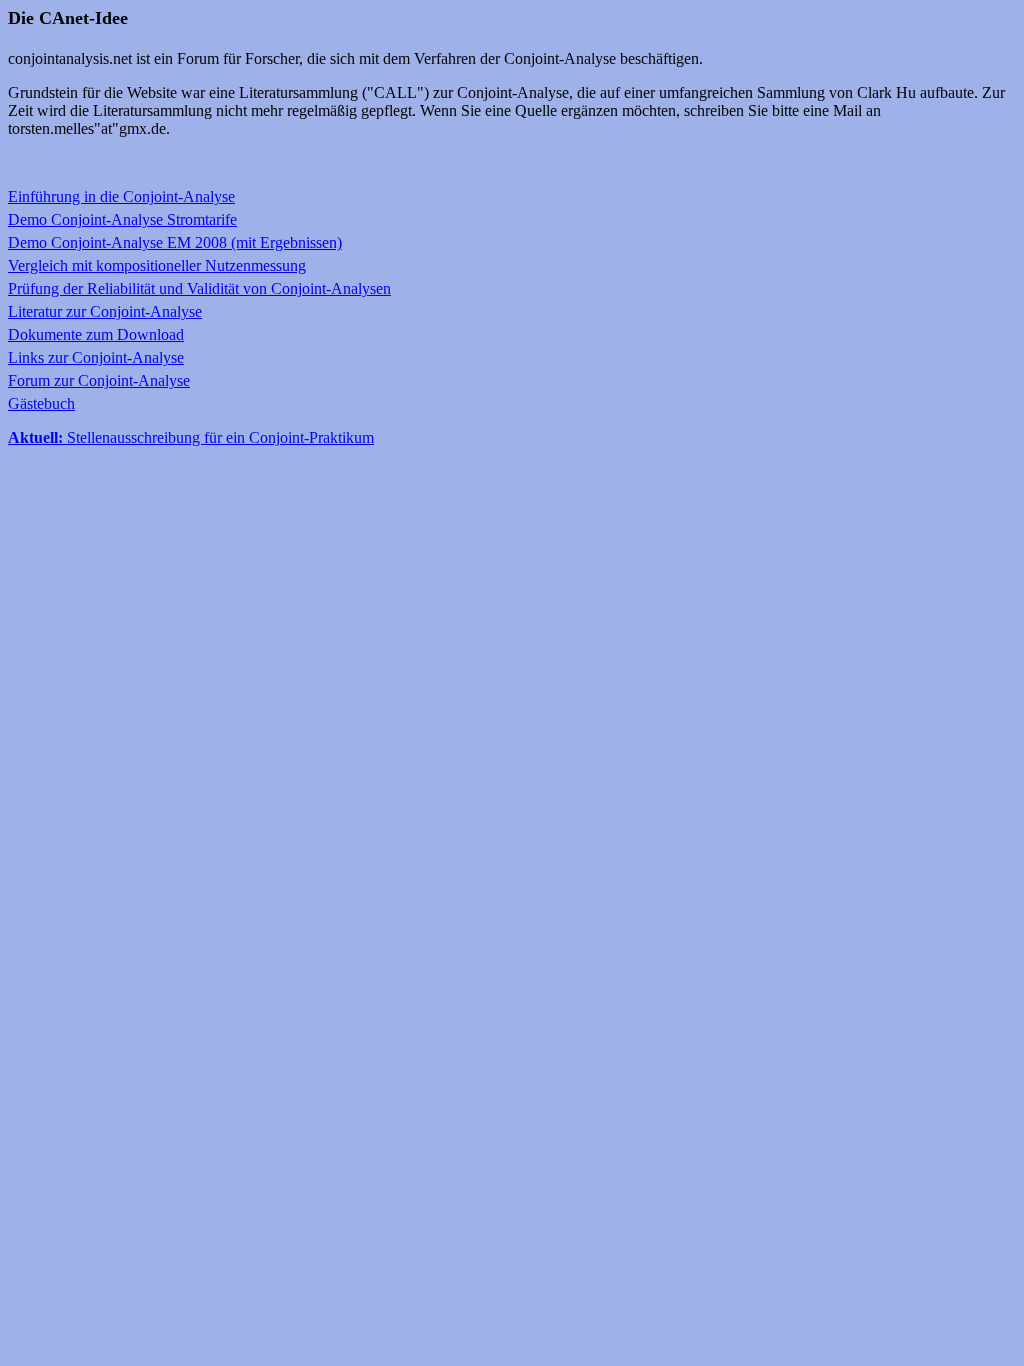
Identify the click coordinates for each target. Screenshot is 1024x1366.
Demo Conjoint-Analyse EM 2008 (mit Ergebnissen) (175, 242)
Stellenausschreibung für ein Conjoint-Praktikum (191, 437)
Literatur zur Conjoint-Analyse (105, 311)
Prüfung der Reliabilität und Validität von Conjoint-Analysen (199, 288)
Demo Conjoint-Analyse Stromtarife (122, 219)
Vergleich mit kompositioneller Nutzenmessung (157, 265)
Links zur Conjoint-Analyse (96, 357)
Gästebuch (41, 403)
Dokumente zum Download (96, 334)
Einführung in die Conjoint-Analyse (121, 196)
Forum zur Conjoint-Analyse (99, 380)
